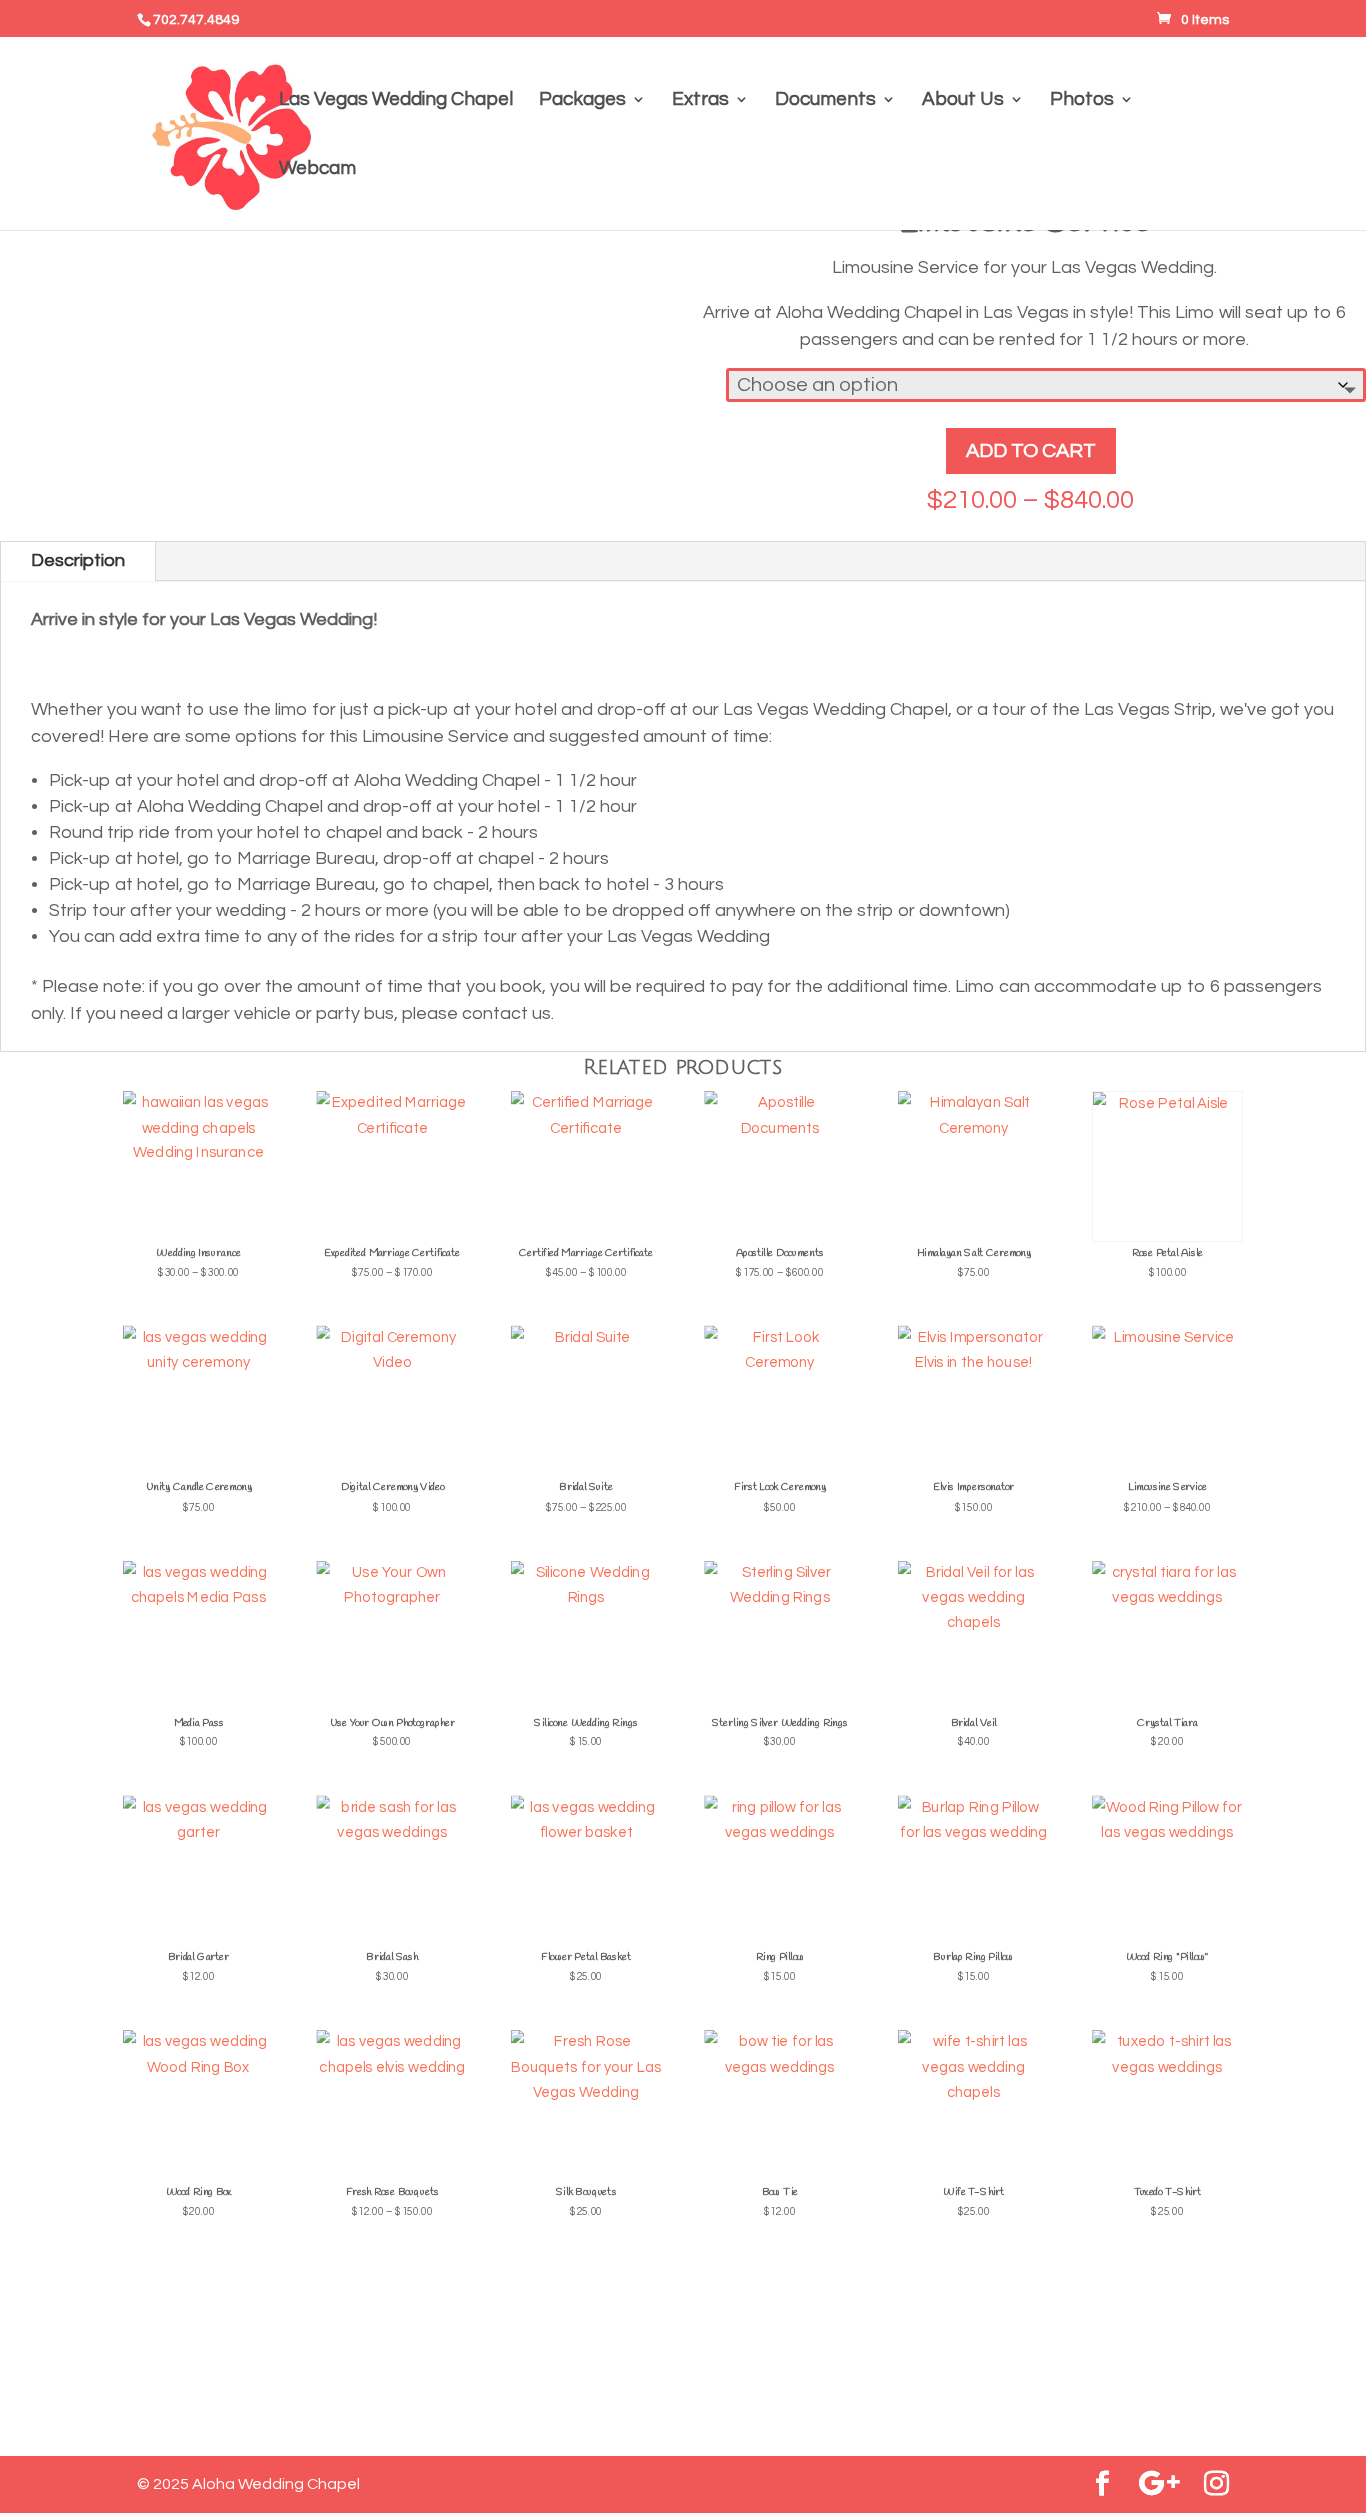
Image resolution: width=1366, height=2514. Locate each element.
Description (78, 560)
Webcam (317, 169)
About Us (963, 100)
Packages (582, 100)
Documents (825, 100)
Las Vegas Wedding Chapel (396, 100)
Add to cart (1031, 451)
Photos (1082, 100)
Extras (700, 100)
